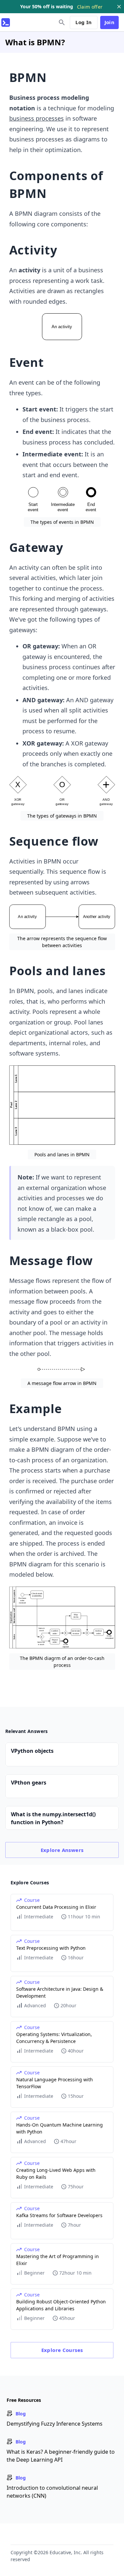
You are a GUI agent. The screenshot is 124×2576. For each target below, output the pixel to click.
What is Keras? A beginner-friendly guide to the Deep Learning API (61, 2456)
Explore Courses (62, 2350)
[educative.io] (6, 22)
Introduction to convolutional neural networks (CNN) (52, 2492)
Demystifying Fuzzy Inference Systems (55, 2424)
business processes (37, 118)
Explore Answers (62, 1850)
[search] (62, 22)
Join (110, 22)
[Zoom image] (62, 327)
